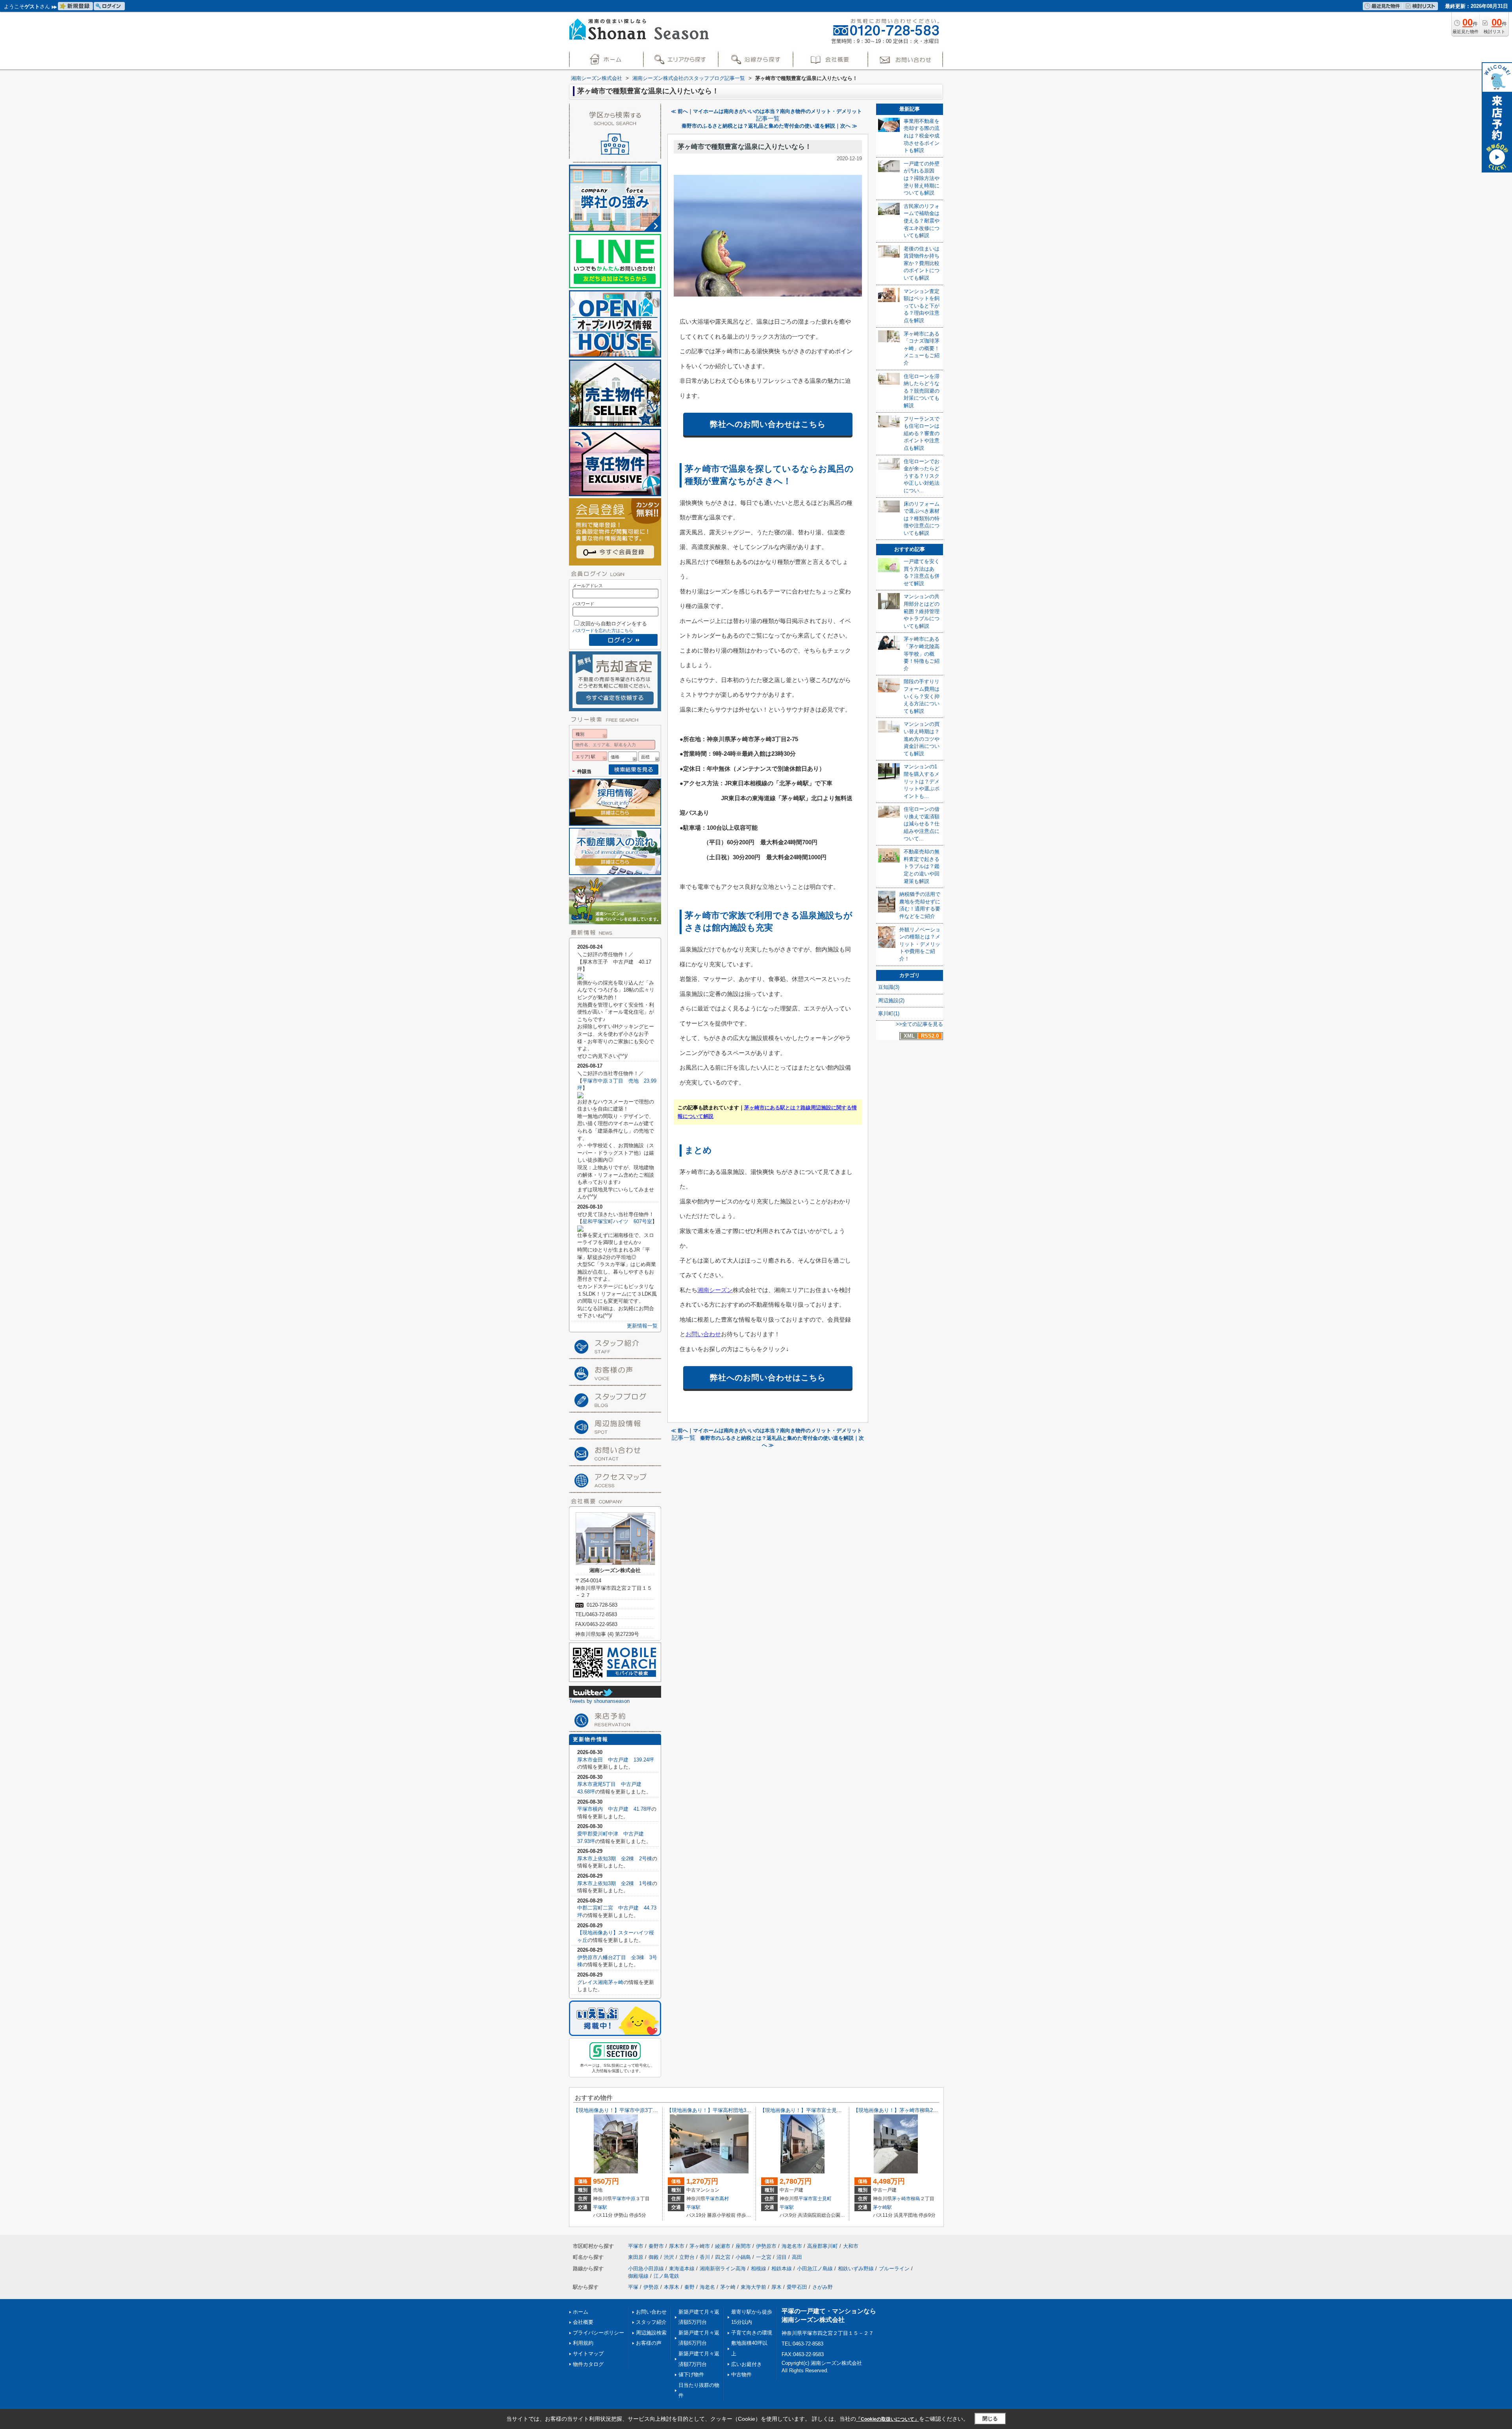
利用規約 (583, 2343)
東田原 (636, 2257)
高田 (797, 2257)
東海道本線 (682, 2269)
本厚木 (672, 2287)
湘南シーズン (715, 1290)
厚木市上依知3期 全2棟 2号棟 (615, 1859)
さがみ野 (823, 2287)
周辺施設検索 (651, 2333)
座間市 (743, 2246)
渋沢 (669, 2257)
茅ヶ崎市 (901, 2199)
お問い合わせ (703, 1334)
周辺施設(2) (891, 1000)
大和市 (851, 2246)
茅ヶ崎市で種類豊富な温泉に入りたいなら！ (745, 147)
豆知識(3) (889, 987)
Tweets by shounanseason (599, 1701)
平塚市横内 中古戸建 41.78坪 (614, 1809)
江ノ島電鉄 (666, 2276)
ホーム (581, 2312)
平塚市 (619, 2199)
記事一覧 (768, 119)
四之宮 (723, 2257)
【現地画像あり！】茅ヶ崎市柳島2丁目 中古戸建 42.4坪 (921, 2110)
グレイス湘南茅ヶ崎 (600, 1982)
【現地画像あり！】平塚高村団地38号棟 (713, 2110)
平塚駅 (600, 2207)
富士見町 (822, 2199)
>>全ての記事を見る (919, 1024)
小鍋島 (743, 2257)
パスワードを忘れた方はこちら (603, 630)
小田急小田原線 (646, 2269)
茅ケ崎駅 (882, 2207)
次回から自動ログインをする (614, 624)
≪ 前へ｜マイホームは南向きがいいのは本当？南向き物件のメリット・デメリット (766, 111)
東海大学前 (753, 2287)
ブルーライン (894, 2269)
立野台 (687, 2257)
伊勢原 (651, 2287)
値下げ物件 (691, 2374)
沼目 (782, 2257)
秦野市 (656, 2246)
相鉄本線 (782, 2269)
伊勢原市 (766, 2246)
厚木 (776, 2287)
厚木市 (677, 2246)
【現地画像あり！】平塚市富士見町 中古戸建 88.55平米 (828, 2110)
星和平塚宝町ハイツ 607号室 (617, 1221)
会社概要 (583, 2322)
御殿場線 (638, 2276)
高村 (724, 2199)
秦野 (689, 2287)
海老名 (707, 2287)
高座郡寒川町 (823, 2246)
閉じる (990, 2419)
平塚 (633, 2287)
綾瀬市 (723, 2246)
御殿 (654, 2257)
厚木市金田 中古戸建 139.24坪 (616, 1760)
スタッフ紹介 (651, 2322)
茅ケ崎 (728, 2287)
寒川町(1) (889, 1013)
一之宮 (764, 2257)
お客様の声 (649, 2343)
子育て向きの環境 (752, 2333)
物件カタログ (588, 2364)
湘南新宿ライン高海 (723, 2269)
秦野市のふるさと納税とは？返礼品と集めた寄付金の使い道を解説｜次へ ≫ (769, 126)
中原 (631, 2199)
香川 (705, 2257)
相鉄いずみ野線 (856, 2269)
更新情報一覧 (642, 1326)
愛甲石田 (797, 2287)
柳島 (915, 2199)
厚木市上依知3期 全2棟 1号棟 (615, 1883)
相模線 (759, 2269)
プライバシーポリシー (598, 2333)
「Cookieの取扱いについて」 (888, 2419)
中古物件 (741, 2374)
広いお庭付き (747, 2364)
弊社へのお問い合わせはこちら (768, 424)
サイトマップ (588, 2354)
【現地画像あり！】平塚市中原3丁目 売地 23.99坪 (635, 2110)
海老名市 (792, 2246)
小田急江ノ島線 (815, 2269)
